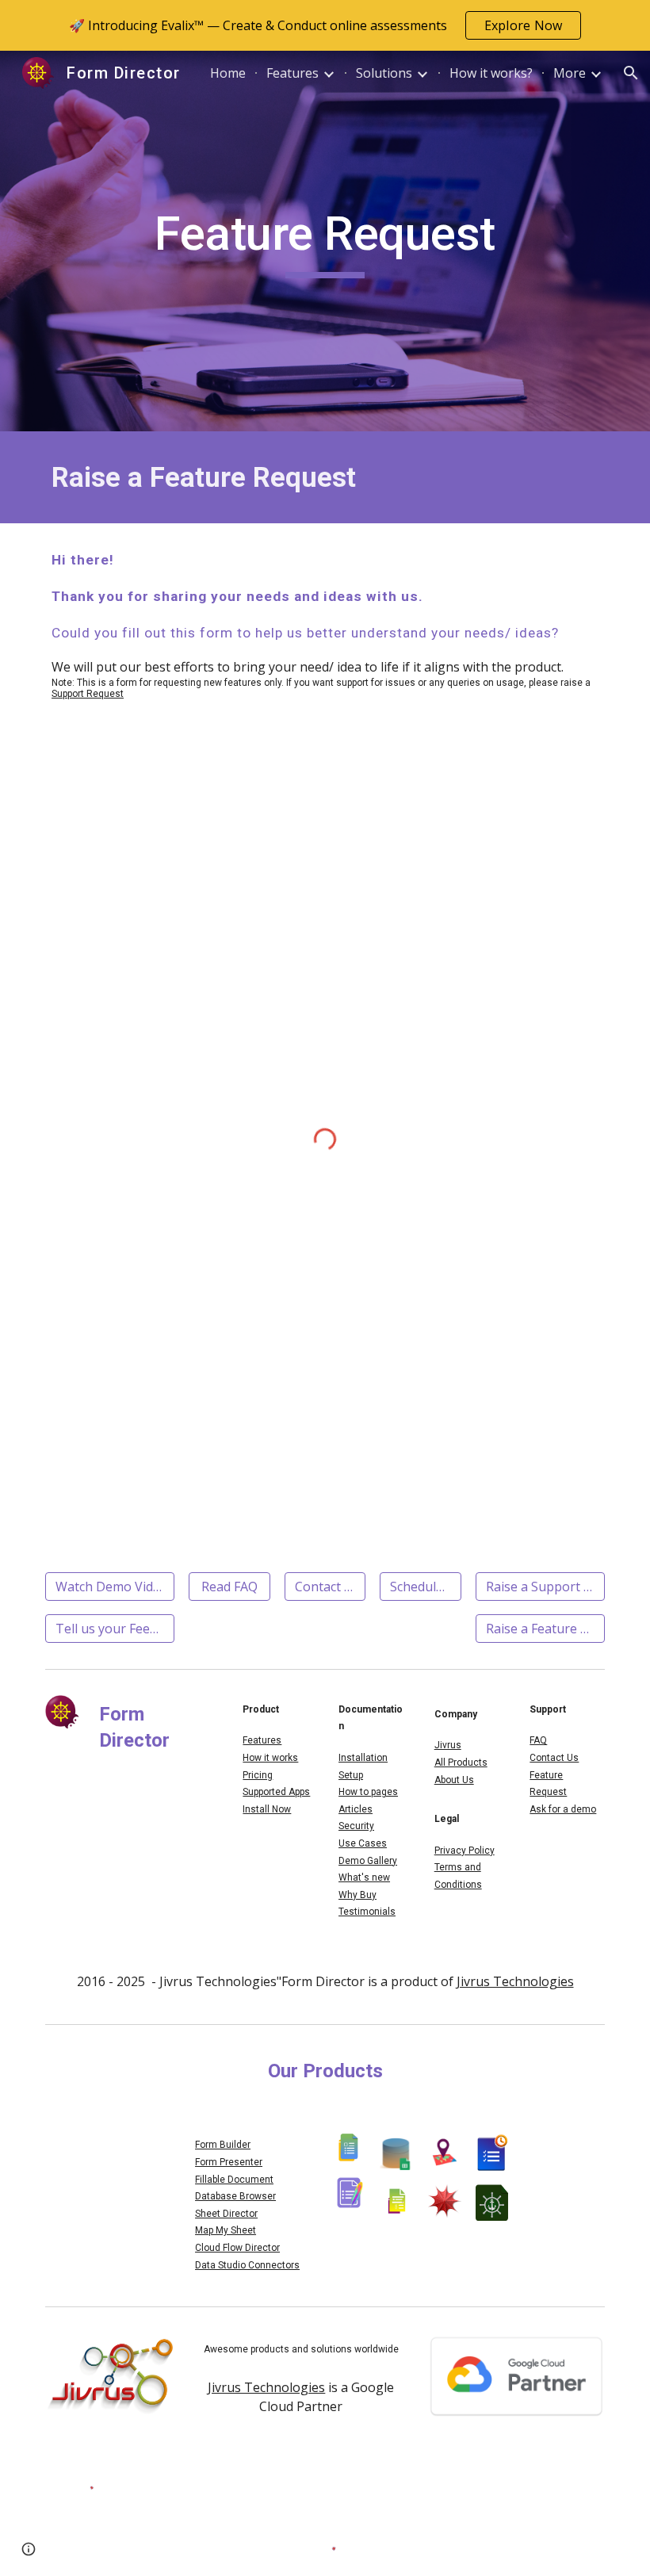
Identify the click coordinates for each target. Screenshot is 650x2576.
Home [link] (228, 73)
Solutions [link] (384, 73)
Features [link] (292, 73)
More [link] (570, 73)
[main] (325, 241)
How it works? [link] (491, 73)
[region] (325, 25)
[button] (631, 73)
